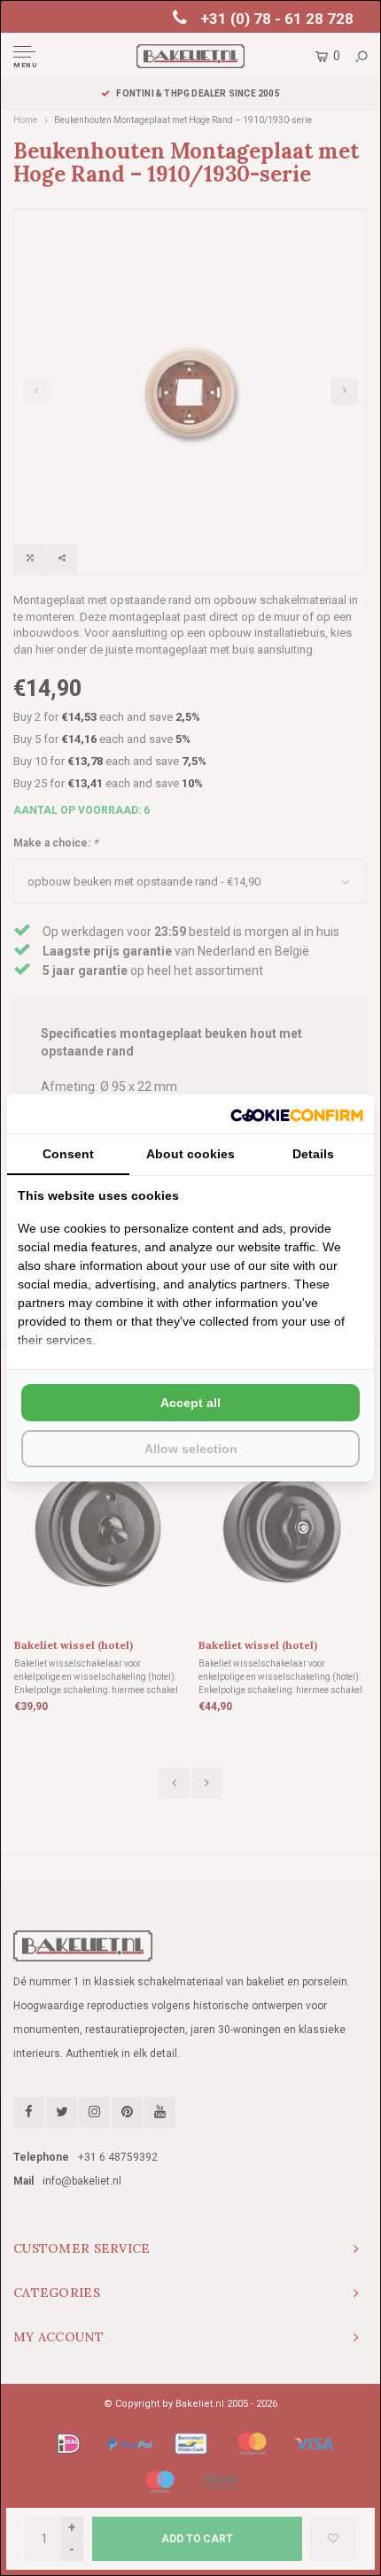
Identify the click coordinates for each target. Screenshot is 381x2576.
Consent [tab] (68, 1154)
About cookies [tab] (190, 1154)
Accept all (190, 1403)
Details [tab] (313, 1154)
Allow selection (191, 1449)
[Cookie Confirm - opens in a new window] (297, 1114)
